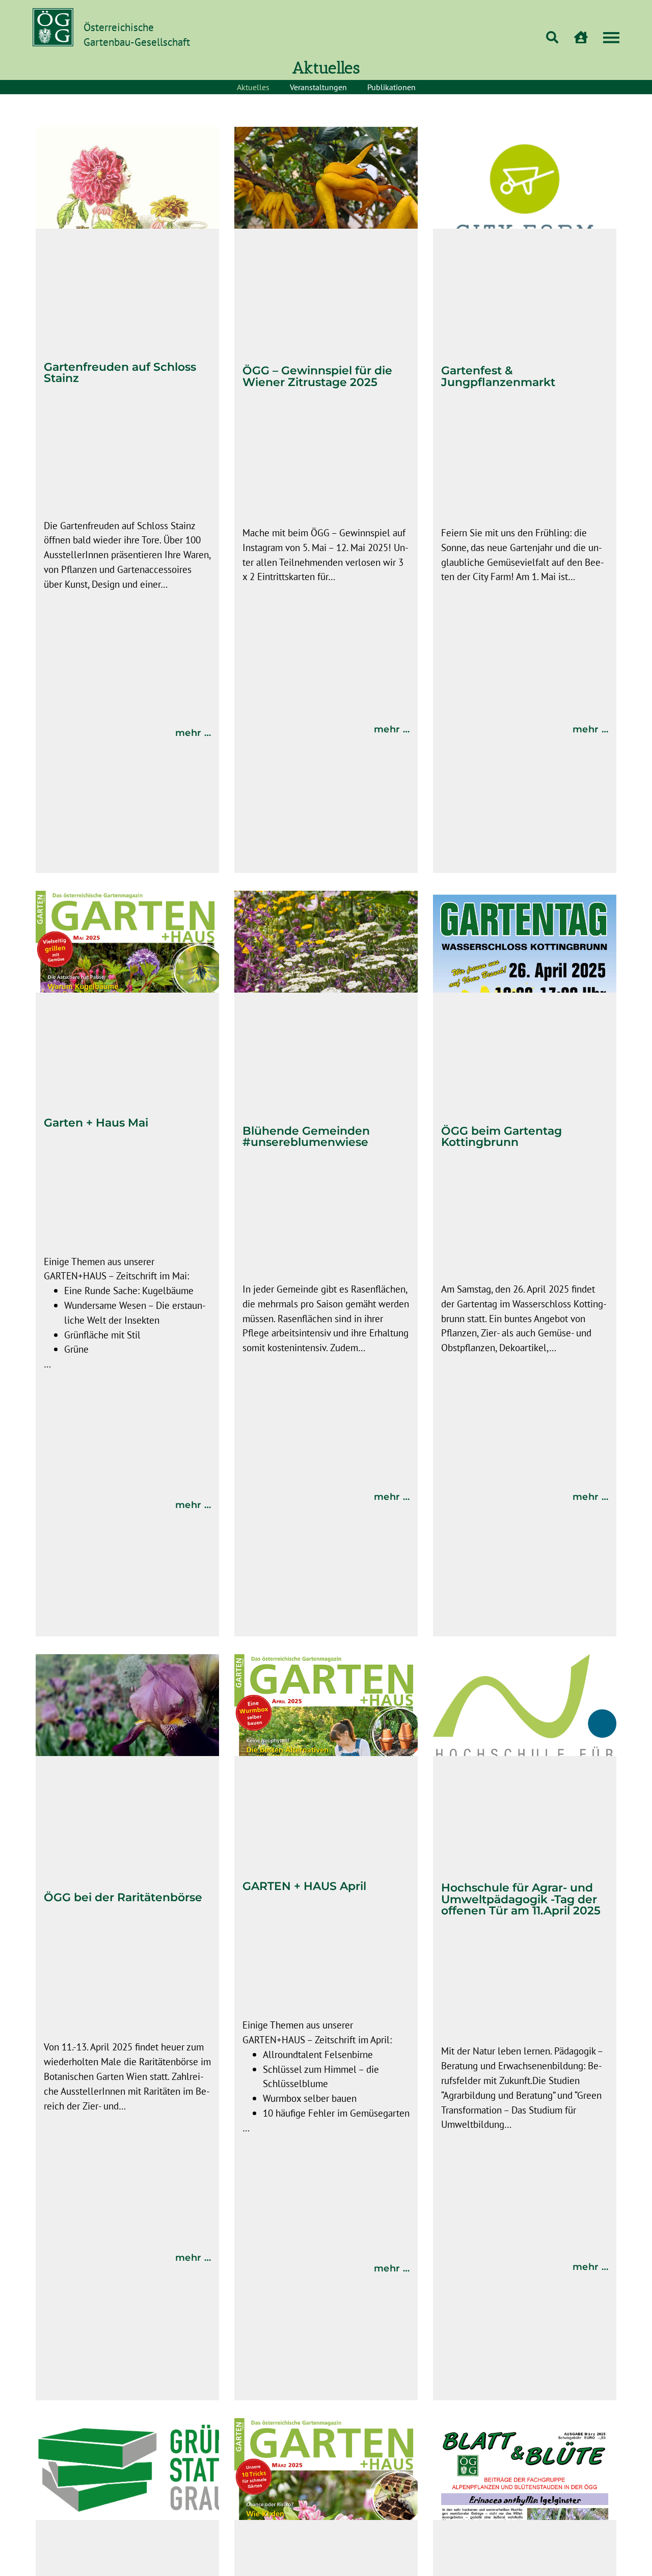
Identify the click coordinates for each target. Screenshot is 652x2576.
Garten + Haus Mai (96, 1122)
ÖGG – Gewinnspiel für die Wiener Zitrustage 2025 (317, 376)
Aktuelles (253, 87)
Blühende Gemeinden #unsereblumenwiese (306, 1136)
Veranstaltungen (318, 87)
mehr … (193, 733)
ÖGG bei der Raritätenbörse (123, 1897)
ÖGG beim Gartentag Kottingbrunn (501, 1136)
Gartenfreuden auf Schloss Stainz (120, 372)
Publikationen (391, 87)
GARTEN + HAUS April (304, 1886)
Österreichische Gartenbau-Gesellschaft (137, 35)
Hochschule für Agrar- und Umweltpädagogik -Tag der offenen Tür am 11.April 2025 (521, 1899)
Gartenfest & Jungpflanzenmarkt (498, 376)
